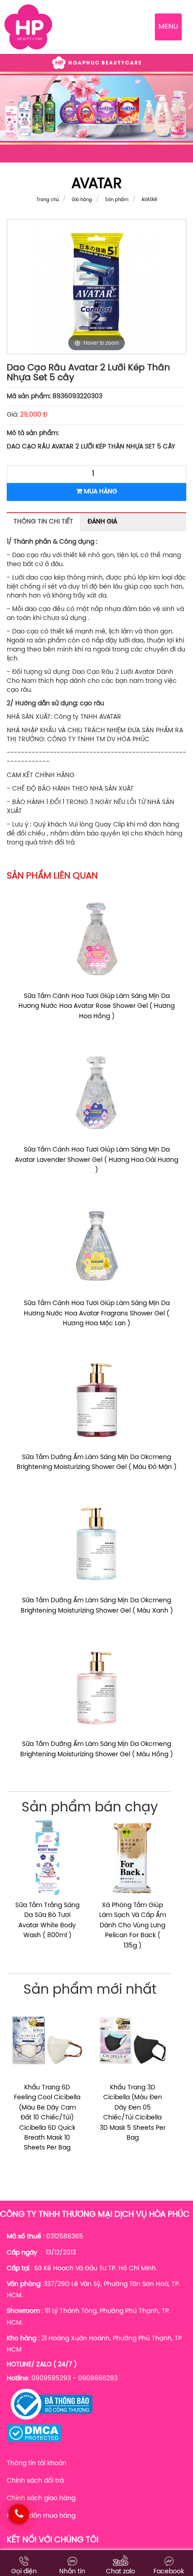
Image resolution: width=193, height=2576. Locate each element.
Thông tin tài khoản (37, 2464)
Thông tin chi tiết (43, 522)
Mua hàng (100, 492)
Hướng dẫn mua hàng (41, 2516)
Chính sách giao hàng (41, 2499)
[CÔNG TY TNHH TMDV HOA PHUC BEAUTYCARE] (28, 27)
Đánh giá (102, 522)
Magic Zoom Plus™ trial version (45, 228)
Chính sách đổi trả (35, 2481)
